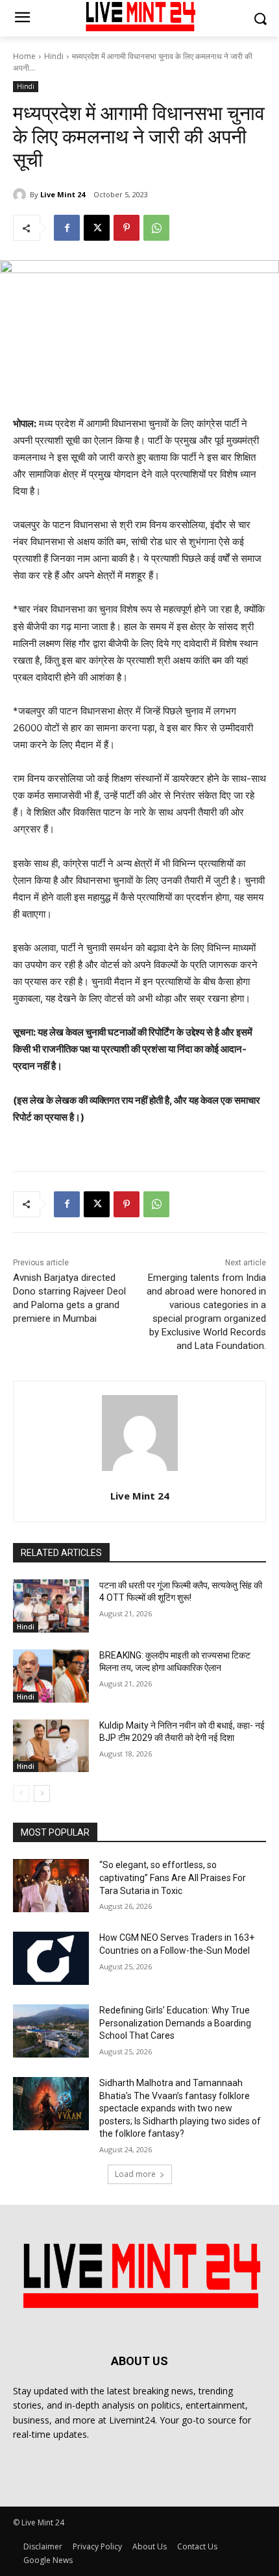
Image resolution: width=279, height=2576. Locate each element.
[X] (97, 228)
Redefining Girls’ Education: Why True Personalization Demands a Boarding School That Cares (175, 2023)
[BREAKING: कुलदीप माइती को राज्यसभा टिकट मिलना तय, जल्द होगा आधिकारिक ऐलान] (51, 1676)
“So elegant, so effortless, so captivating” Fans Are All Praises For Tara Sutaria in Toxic (173, 1877)
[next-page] (42, 1793)
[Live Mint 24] (21, 195)
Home (24, 56)
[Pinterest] (127, 228)
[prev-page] (21, 1793)
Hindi (54, 56)
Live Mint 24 (63, 194)
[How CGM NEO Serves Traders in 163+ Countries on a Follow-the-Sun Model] (51, 1958)
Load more (135, 2174)
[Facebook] (67, 228)
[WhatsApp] (156, 228)
